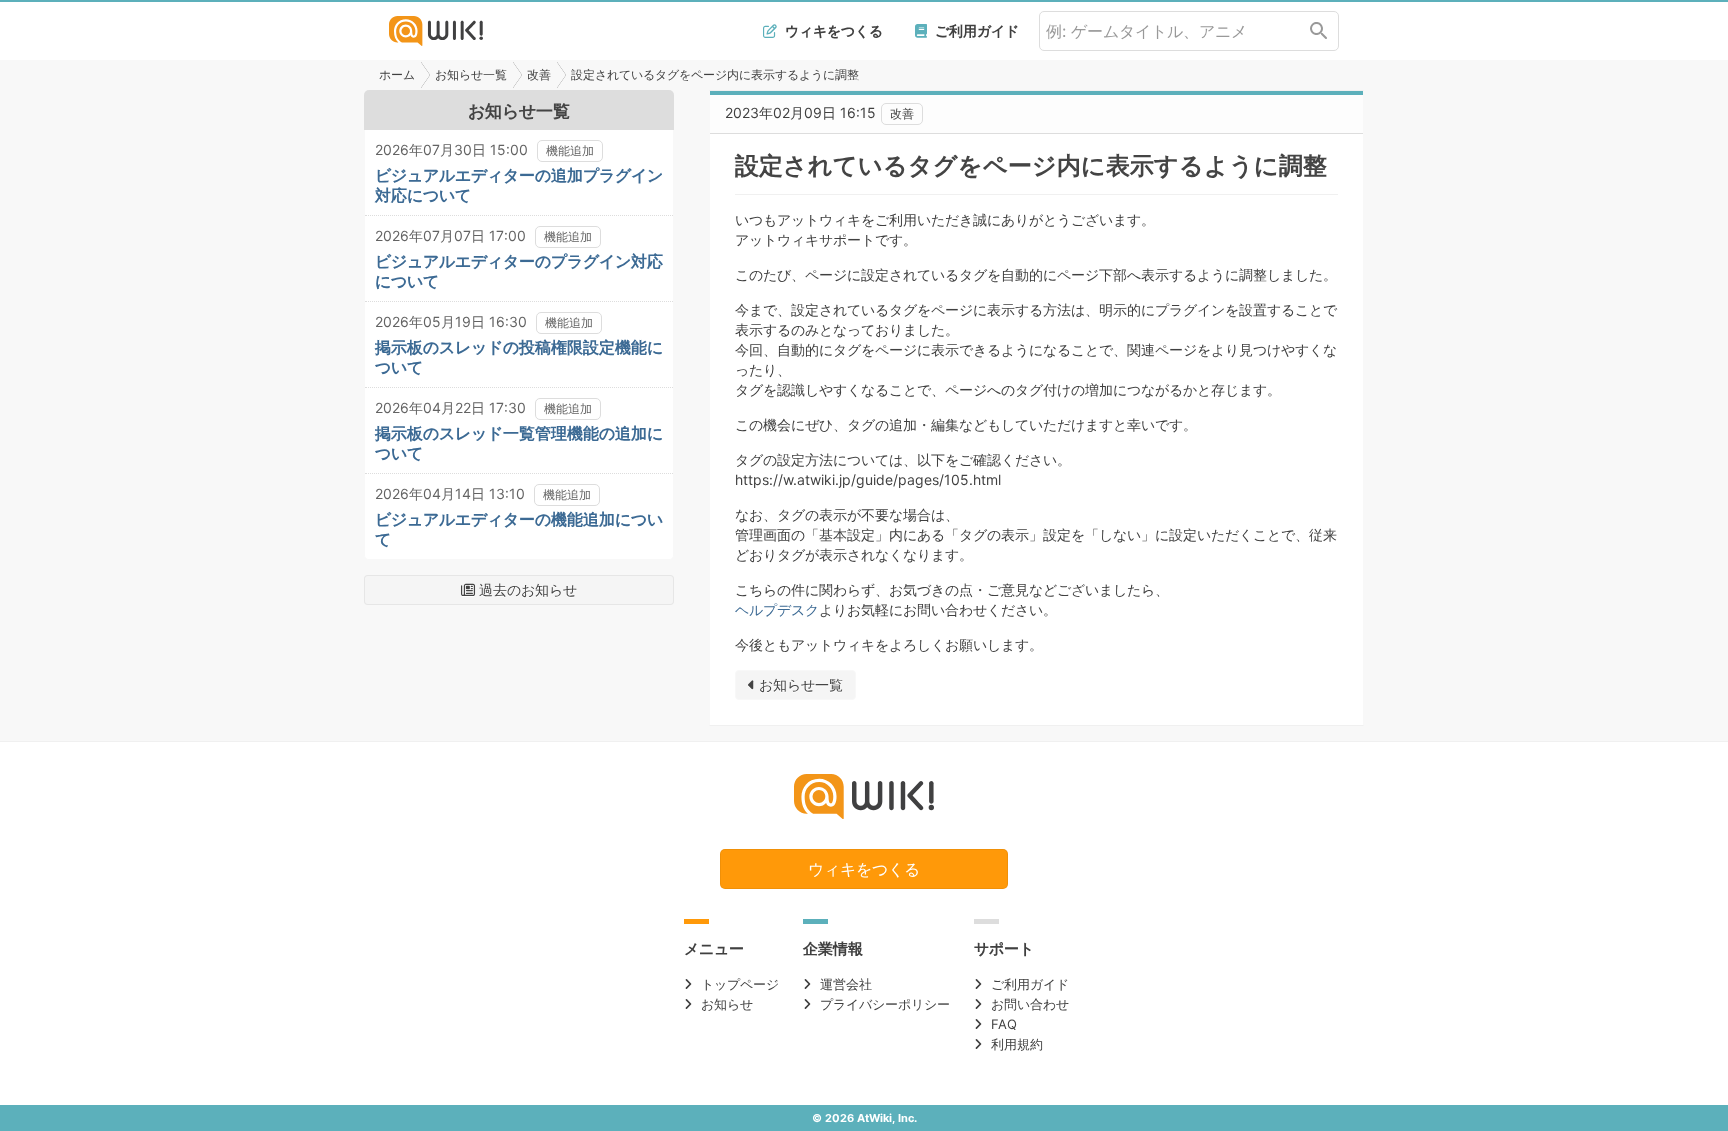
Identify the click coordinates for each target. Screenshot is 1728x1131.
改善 (539, 74)
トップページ (740, 984)
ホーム (397, 74)
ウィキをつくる (832, 30)
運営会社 (846, 984)
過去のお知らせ (526, 589)
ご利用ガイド (975, 30)
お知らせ (727, 1004)
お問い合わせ (1030, 1004)
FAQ (1004, 1024)
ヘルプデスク (777, 609)
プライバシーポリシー (885, 1004)
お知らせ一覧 (471, 74)
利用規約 (1017, 1044)
